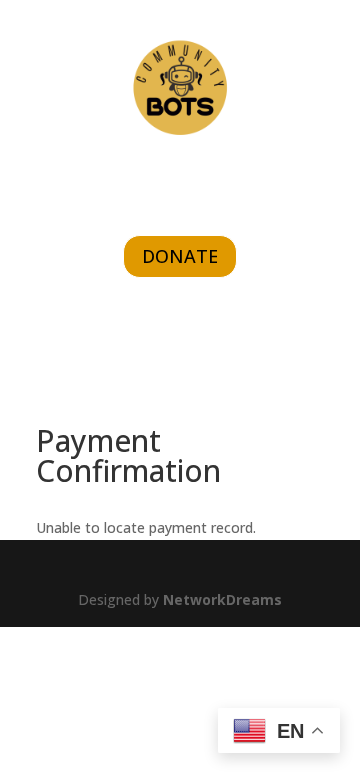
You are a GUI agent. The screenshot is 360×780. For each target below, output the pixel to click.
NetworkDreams (222, 599)
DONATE (180, 256)
